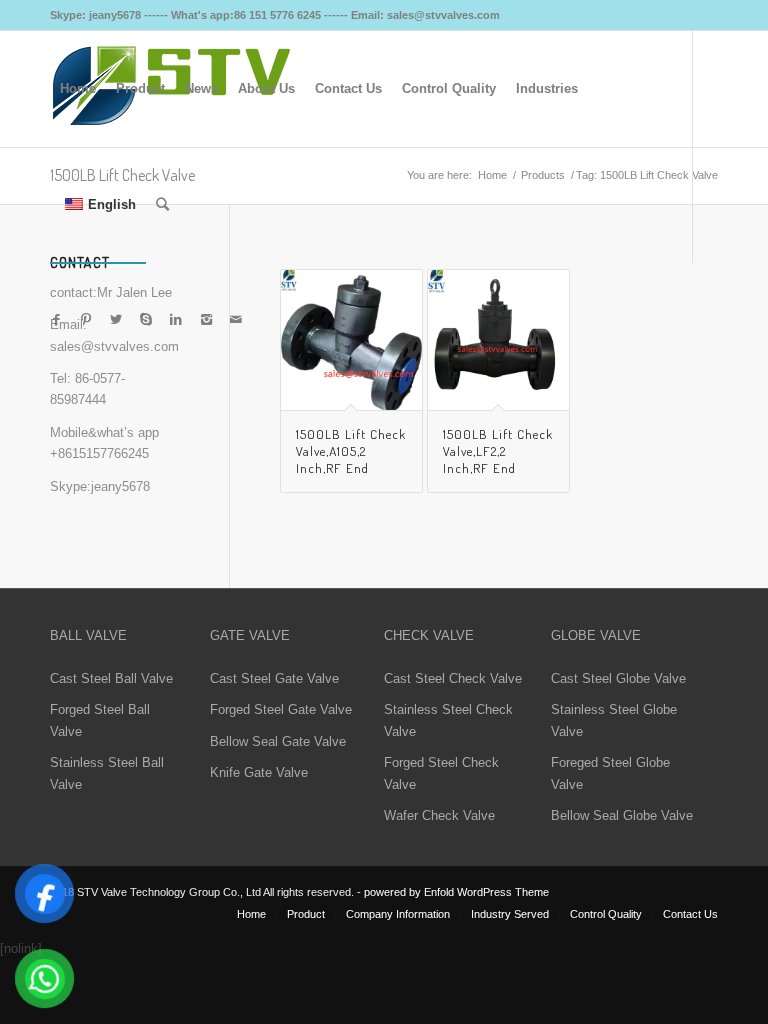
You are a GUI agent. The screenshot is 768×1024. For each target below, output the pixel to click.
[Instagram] (206, 320)
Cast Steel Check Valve (453, 678)
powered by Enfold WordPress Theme (456, 892)
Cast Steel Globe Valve (618, 678)
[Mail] (236, 320)
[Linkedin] (176, 320)
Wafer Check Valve (439, 815)
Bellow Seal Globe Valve (622, 815)
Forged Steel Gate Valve (281, 709)
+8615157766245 (99, 453)
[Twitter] (116, 320)
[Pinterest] (86, 320)
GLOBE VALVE (596, 635)
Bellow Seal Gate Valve (278, 741)
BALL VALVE (88, 635)
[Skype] (146, 320)
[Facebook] (56, 320)
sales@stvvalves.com (114, 346)
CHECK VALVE (429, 635)
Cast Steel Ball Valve (111, 678)
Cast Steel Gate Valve (274, 678)
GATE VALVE (250, 635)
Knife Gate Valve (259, 772)
